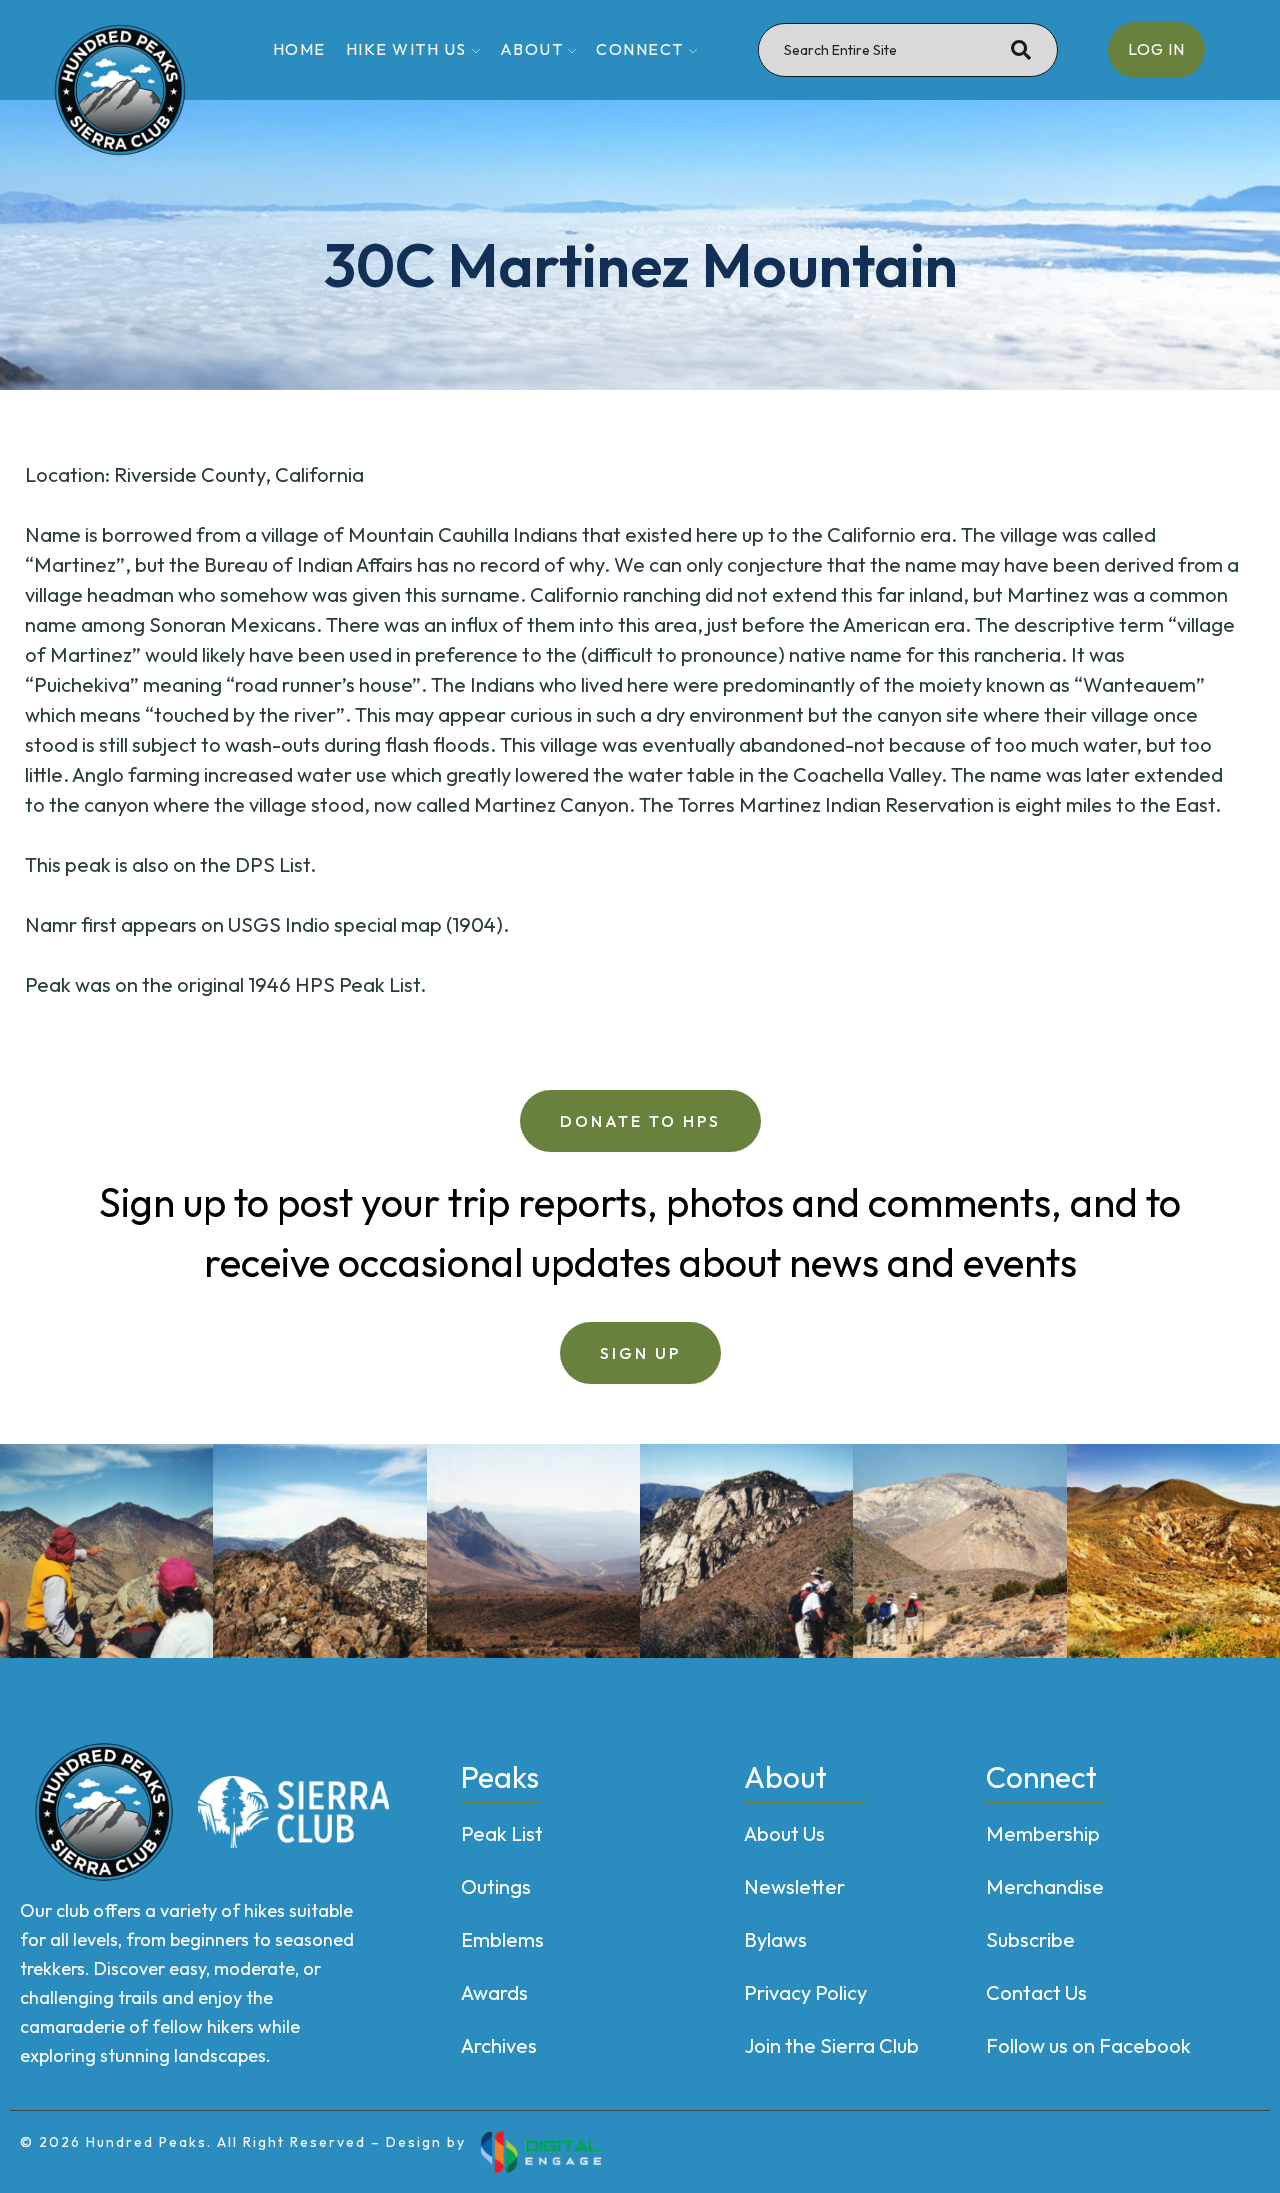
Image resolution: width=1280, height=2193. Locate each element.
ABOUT (532, 49)
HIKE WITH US (406, 49)
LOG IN (1156, 49)
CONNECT (640, 49)
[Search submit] (1021, 50)
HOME (299, 49)
